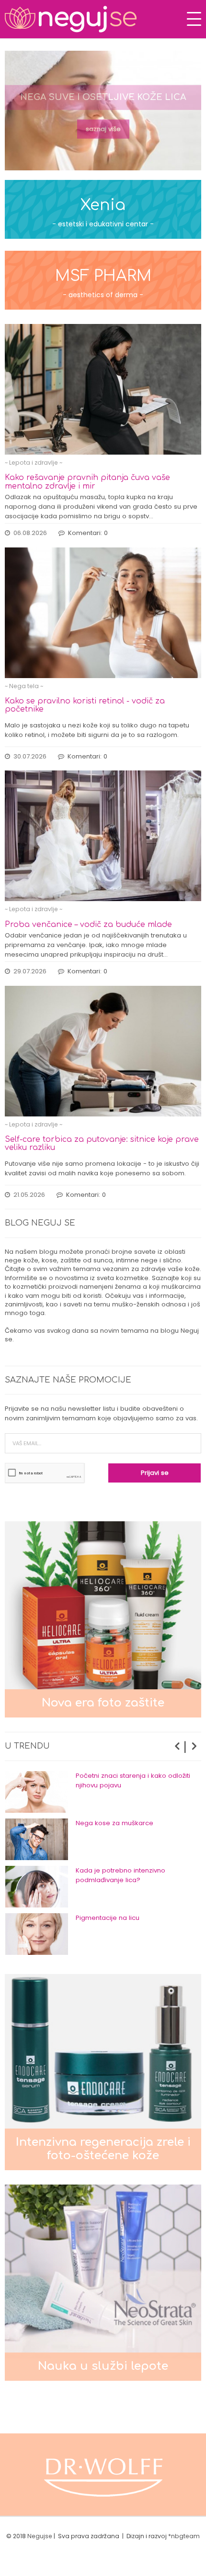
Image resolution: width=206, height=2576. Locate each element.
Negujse (40, 2536)
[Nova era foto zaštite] (103, 1619)
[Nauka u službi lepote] (103, 2282)
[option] (103, 111)
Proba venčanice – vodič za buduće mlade (88, 925)
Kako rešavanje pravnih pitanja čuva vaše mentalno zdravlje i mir (87, 482)
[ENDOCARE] (103, 2475)
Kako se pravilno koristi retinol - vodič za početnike (85, 705)
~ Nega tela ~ (24, 686)
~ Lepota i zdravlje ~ (34, 463)
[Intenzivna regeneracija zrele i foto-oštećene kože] (103, 2072)
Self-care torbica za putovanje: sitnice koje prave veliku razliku (102, 1143)
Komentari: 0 (88, 533)
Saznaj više (103, 128)
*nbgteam (184, 2536)
